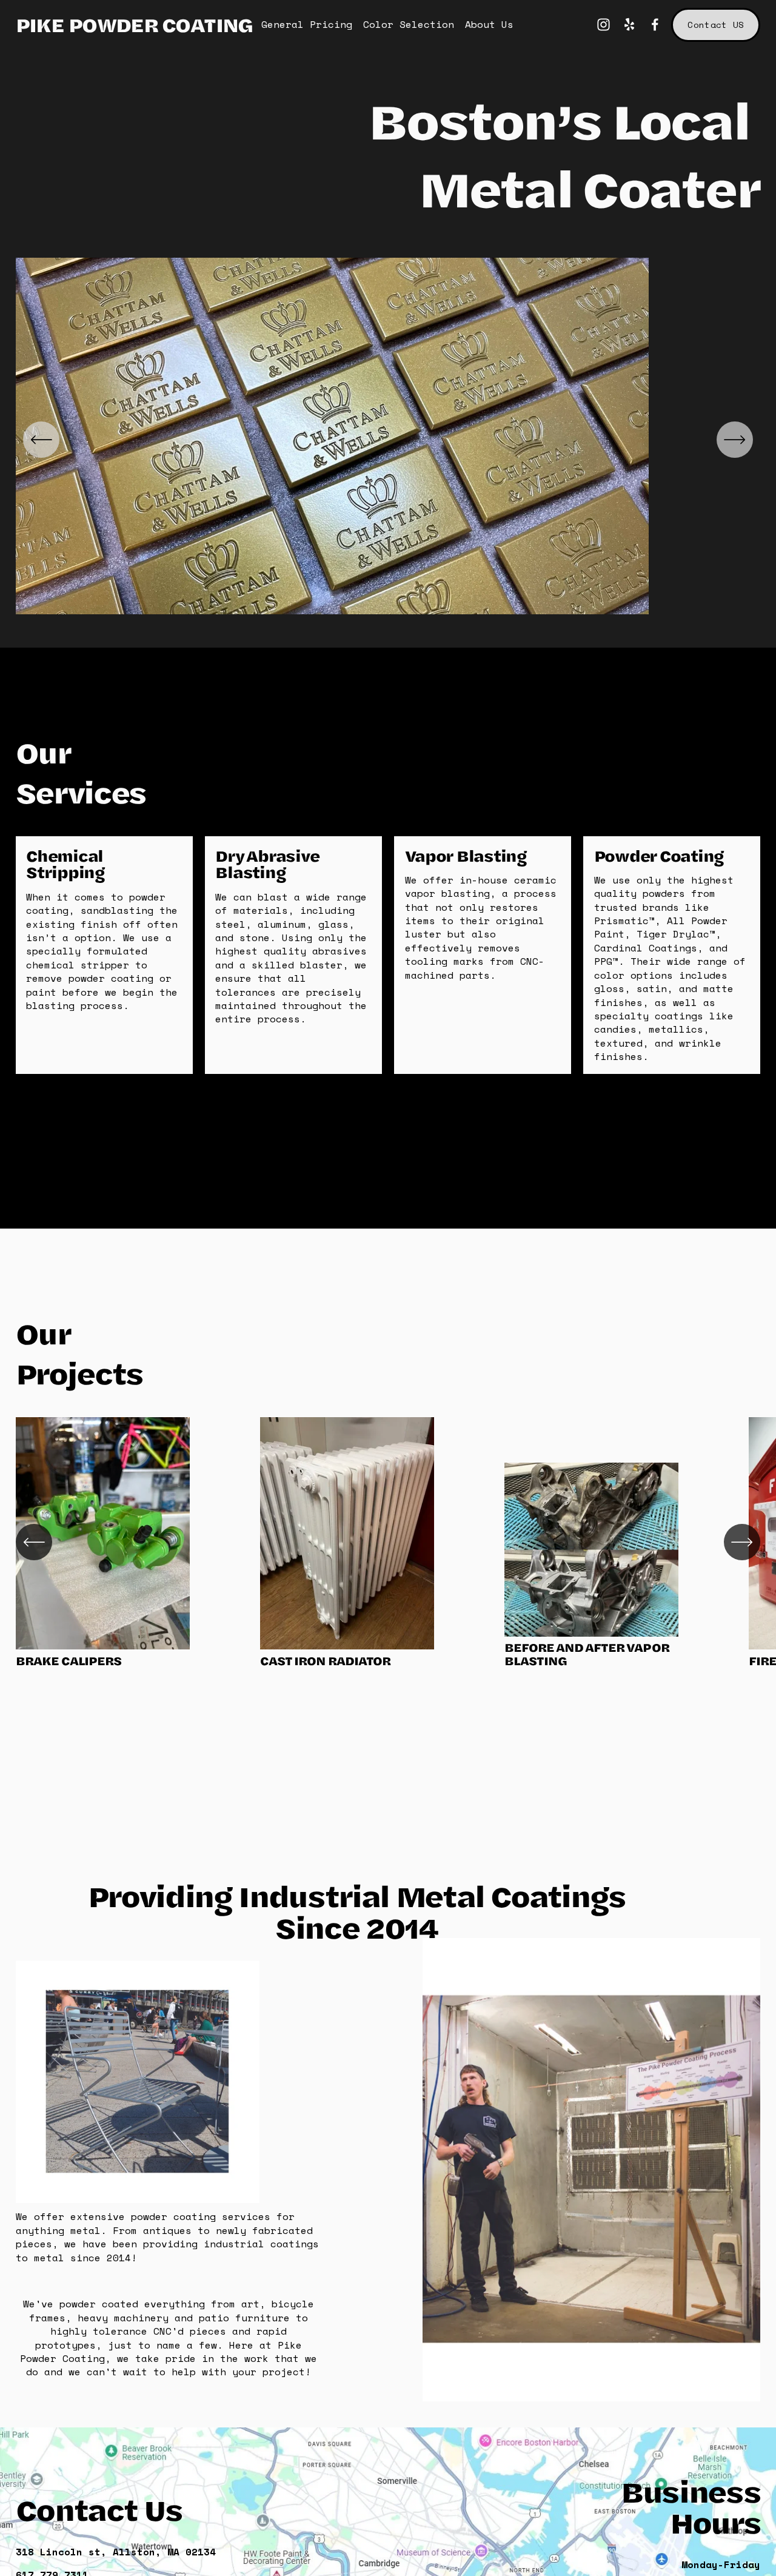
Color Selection (409, 24)
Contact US (716, 25)
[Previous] (41, 440)
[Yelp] (629, 25)
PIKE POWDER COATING (134, 24)
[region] (388, 440)
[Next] (735, 440)
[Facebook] (655, 25)
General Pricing (307, 24)
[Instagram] (604, 25)
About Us (489, 24)
